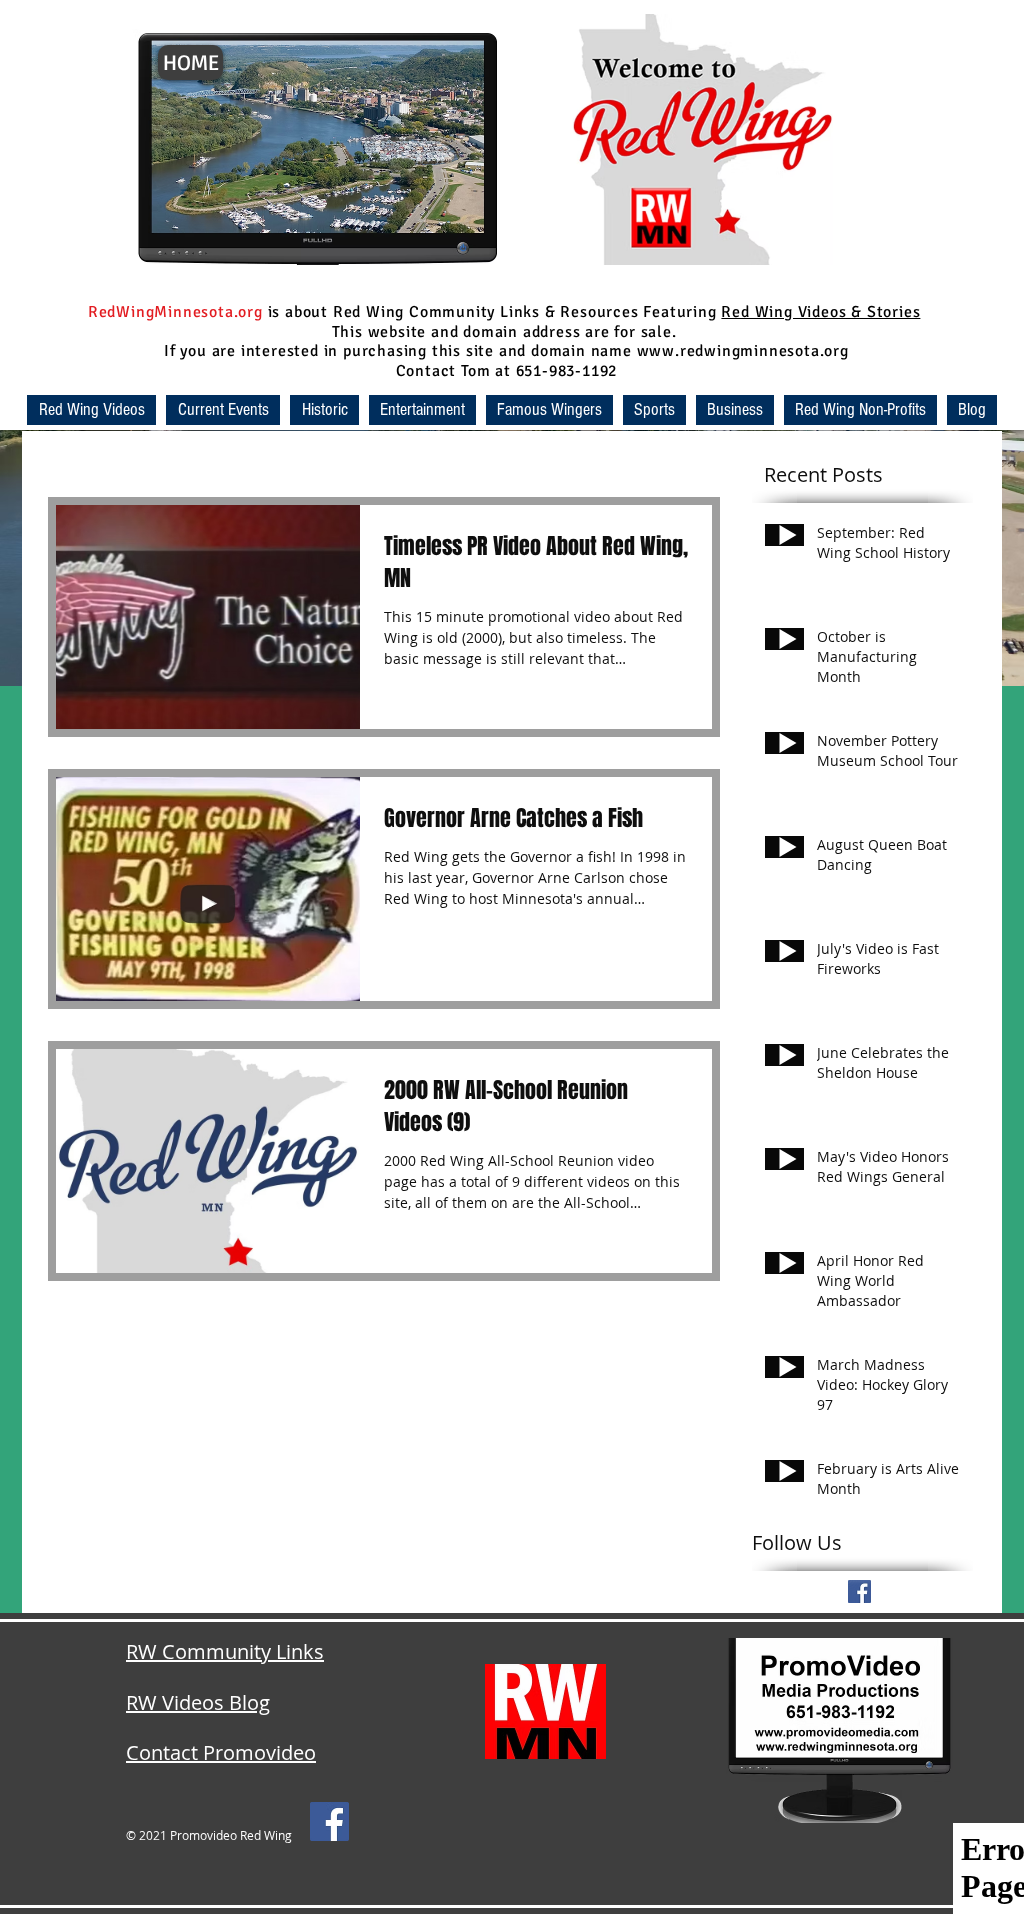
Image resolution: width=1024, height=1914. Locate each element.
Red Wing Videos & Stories (820, 312)
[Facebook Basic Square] (859, 1591)
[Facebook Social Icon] (329, 1821)
